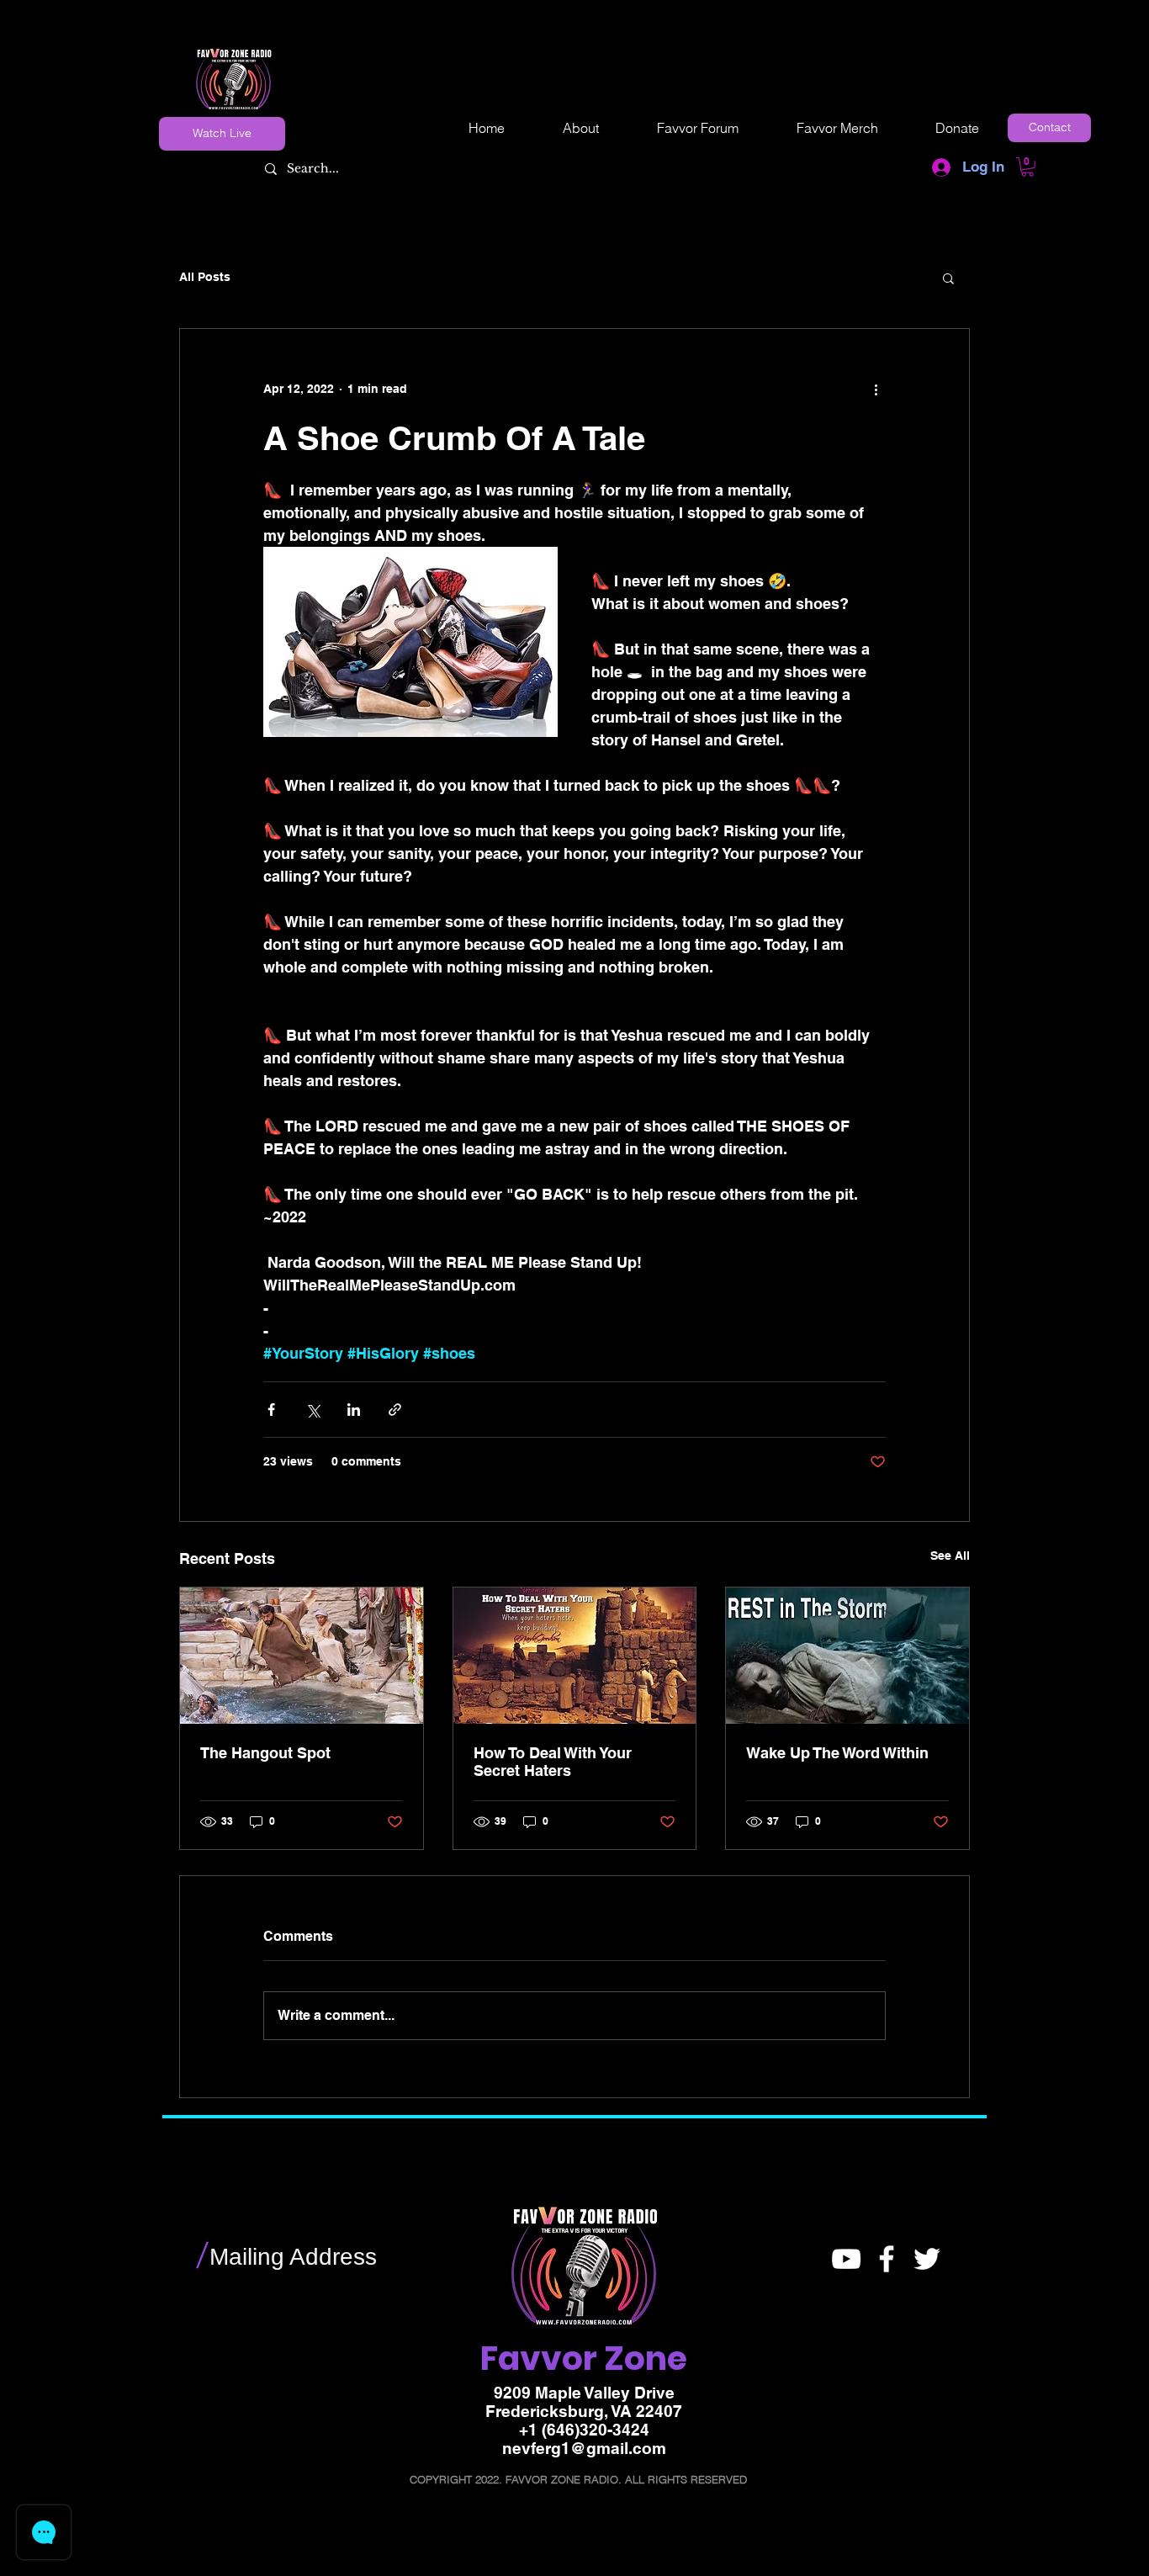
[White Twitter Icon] (927, 2259)
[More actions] (876, 390)
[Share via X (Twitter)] (312, 1410)
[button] (1027, 167)
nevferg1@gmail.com (584, 2448)
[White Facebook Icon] (887, 2259)
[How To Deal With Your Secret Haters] (575, 1656)
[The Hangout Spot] (302, 1656)
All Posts (205, 277)
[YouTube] (846, 2259)
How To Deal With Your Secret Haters (553, 1762)
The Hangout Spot (265, 1753)
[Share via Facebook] (271, 1410)
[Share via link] (395, 1410)
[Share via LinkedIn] (354, 1410)
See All (950, 1556)
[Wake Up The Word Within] (847, 1656)
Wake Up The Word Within (837, 1753)
